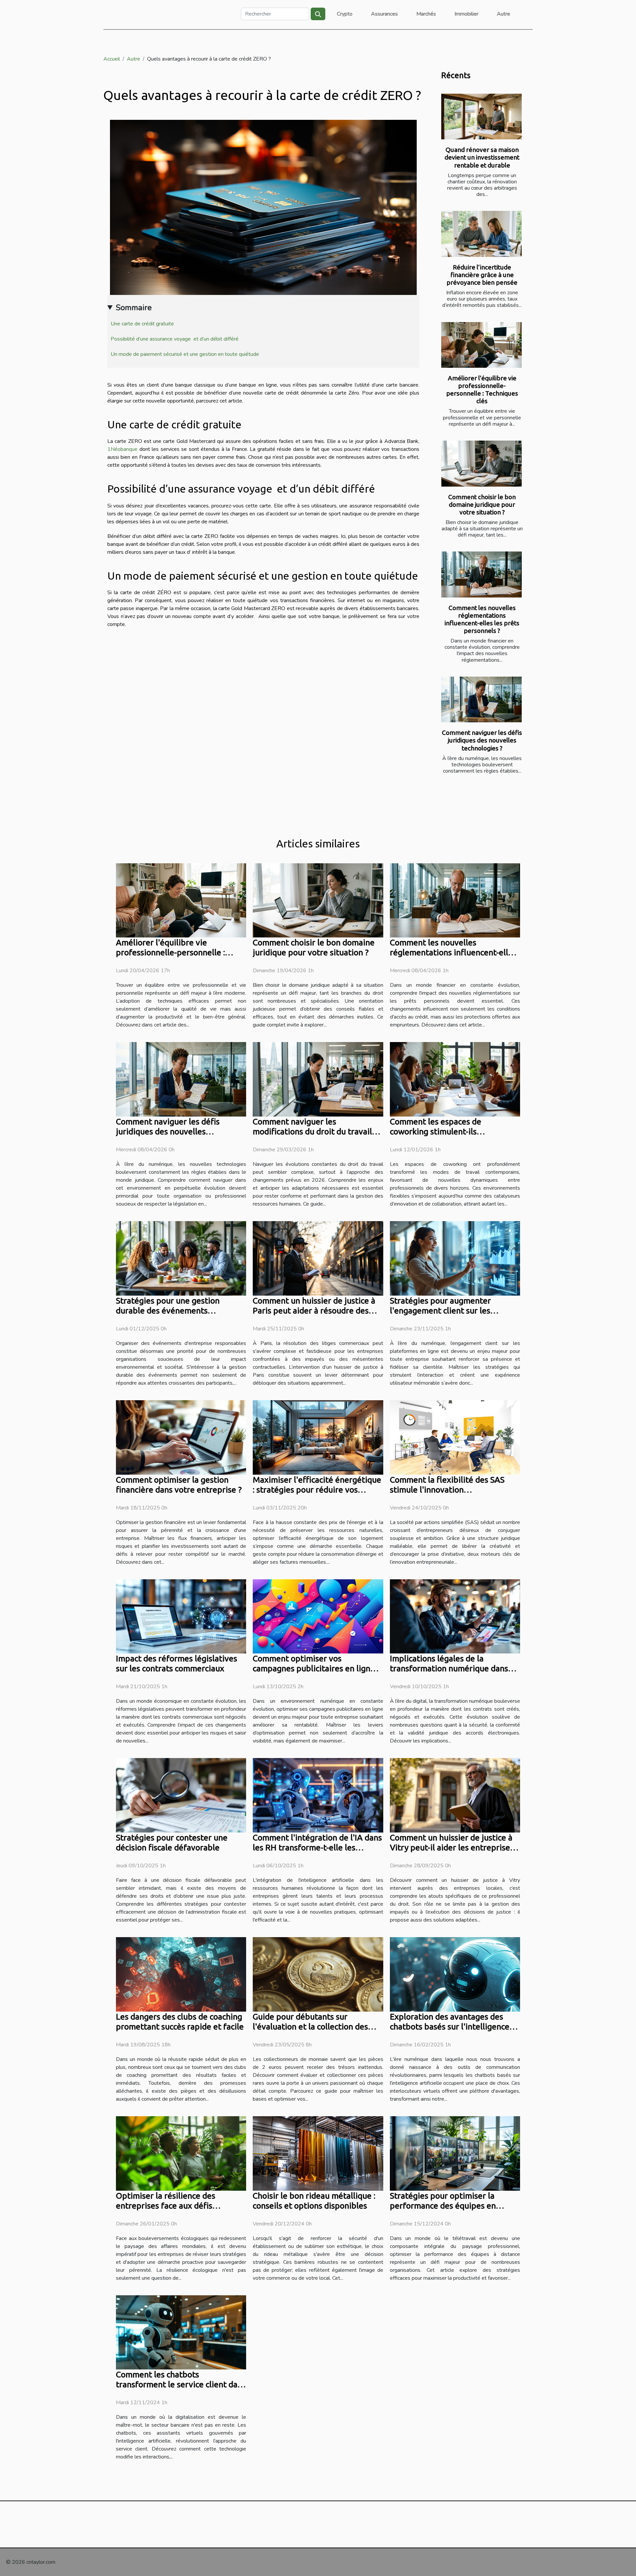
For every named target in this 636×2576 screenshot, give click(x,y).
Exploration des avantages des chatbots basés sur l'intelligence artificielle (450, 2027)
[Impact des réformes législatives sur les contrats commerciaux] (181, 1616)
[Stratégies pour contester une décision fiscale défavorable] (181, 1795)
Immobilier (466, 14)
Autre (503, 14)
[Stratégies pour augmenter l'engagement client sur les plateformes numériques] (455, 1258)
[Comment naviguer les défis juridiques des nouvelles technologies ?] (481, 700)
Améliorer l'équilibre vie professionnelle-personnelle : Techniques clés (482, 389)
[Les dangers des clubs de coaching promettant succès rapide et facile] (181, 1974)
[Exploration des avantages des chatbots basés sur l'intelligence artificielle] (455, 1974)
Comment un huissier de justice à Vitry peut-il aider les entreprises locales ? (452, 1847)
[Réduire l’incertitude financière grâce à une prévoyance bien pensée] (481, 234)
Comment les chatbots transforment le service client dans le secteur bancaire (181, 2384)
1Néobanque (122, 449)
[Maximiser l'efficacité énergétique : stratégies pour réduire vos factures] (318, 1437)
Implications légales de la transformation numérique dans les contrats (449, 1668)
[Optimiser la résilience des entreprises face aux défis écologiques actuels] (181, 2153)
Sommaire (134, 308)
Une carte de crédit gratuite (142, 324)
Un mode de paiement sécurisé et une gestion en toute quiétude (185, 354)
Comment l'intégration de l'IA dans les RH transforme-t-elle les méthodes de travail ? (317, 1847)
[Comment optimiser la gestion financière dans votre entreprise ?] (181, 1437)
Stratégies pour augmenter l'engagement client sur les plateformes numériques (440, 1311)
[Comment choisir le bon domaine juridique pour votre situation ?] (481, 464)
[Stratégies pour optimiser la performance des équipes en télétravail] (455, 2153)
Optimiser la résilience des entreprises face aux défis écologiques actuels (166, 2206)
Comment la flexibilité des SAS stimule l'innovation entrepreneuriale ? (447, 1490)
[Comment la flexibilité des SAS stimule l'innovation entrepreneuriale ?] (455, 1437)
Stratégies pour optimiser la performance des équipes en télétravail (443, 2206)
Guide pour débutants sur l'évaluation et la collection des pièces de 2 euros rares (310, 2027)
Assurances (384, 14)
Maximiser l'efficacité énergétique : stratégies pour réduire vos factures (317, 1490)
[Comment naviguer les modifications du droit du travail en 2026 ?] (318, 1079)
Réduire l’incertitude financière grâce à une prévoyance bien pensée (482, 275)
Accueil (112, 59)
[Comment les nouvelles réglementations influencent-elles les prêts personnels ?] (481, 574)
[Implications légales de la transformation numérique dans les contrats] (455, 1616)
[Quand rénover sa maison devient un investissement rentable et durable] (481, 117)
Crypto (345, 14)
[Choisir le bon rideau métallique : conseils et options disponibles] (318, 2153)
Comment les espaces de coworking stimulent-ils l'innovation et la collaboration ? (450, 1131)
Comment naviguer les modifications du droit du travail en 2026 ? (312, 1131)
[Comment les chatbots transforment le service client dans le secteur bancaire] (181, 2332)
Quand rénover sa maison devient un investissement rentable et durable (482, 157)
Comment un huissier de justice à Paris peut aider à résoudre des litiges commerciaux (314, 1311)
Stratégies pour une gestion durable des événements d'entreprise (168, 1311)
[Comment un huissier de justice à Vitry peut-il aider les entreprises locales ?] (455, 1795)
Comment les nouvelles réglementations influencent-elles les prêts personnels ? (482, 619)
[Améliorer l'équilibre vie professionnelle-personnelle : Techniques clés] (481, 345)
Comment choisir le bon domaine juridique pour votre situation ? (482, 504)
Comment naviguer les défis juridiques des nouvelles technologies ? (482, 740)
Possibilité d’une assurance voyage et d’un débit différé (175, 339)
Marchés (426, 14)
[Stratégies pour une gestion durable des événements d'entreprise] (181, 1258)
